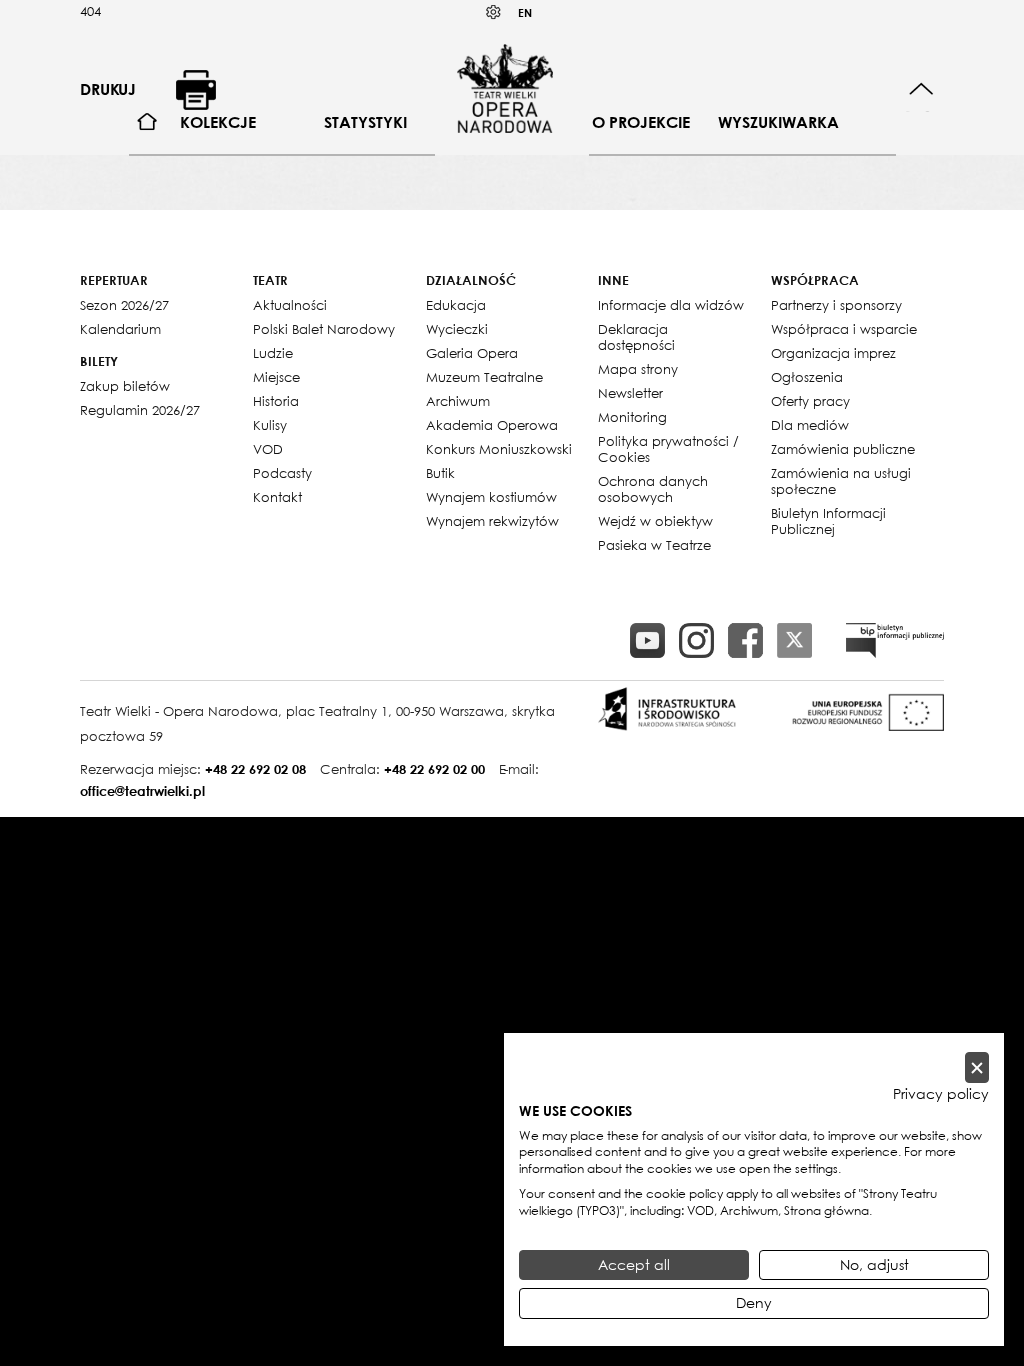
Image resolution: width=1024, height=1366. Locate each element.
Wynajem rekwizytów (492, 521)
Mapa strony (638, 369)
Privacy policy (941, 1094)
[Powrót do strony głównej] (505, 88)
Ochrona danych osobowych (653, 489)
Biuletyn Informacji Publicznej (828, 521)
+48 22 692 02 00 (434, 769)
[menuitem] (147, 122)
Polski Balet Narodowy (324, 329)
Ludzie (273, 353)
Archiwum (458, 401)
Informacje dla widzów (671, 305)
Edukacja (456, 305)
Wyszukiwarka (778, 122)
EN (525, 12)
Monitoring (632, 417)
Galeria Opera (472, 353)
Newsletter (630, 393)
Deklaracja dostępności (636, 337)
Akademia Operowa (492, 425)
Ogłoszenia (807, 377)
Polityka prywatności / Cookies (668, 449)
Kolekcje (218, 122)
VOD (268, 449)
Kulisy (270, 425)
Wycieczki (457, 329)
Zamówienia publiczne (843, 449)
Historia (276, 401)
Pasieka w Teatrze (654, 545)
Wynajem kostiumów (491, 497)
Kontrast (494, 12)
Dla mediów (810, 425)
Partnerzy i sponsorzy (836, 305)
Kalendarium (120, 329)
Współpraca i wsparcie (844, 329)
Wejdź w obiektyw (655, 521)
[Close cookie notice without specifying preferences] (977, 1067)
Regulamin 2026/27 (140, 410)
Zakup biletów (125, 386)
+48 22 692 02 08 (255, 769)
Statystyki (365, 122)
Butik (440, 473)
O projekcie (641, 122)
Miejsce (276, 377)
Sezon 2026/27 (124, 305)
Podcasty (282, 473)
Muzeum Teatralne (484, 377)
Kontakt (277, 497)
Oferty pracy (810, 401)
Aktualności (290, 305)
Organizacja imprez (833, 353)
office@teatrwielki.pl (142, 791)
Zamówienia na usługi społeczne (841, 481)
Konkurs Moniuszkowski (499, 449)
